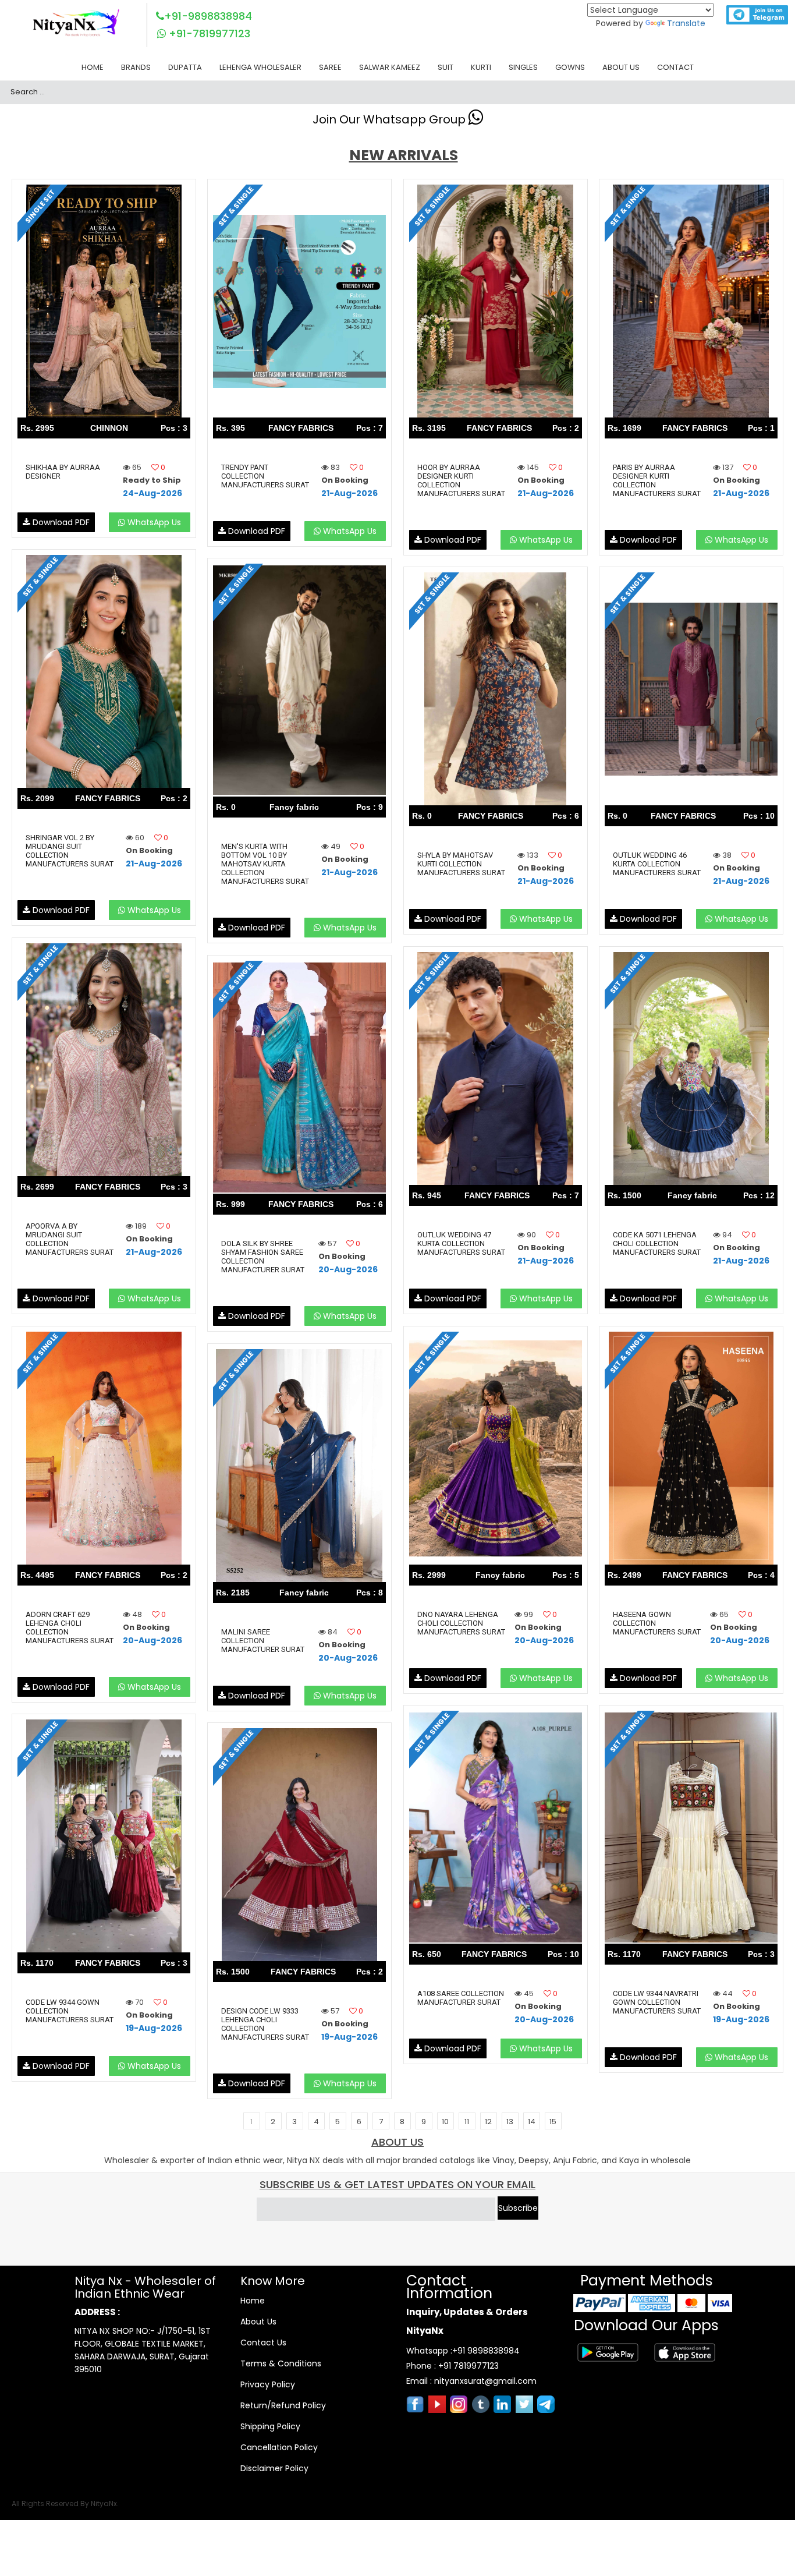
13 (510, 2122)
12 (488, 2122)
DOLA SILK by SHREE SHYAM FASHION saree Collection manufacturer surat (263, 1257)
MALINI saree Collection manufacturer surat (263, 1641)
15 (553, 2122)
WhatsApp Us (153, 522)
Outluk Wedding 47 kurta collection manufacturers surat (461, 1243)
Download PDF (60, 522)
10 (445, 2122)
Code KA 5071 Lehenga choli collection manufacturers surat (657, 1243)
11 (467, 2122)
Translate (686, 23)
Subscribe (518, 2208)
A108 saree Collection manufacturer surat (461, 1998)
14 (532, 2122)
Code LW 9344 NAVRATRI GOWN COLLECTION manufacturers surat (657, 2002)
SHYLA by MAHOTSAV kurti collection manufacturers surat (461, 864)
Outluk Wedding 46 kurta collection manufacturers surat (657, 864)
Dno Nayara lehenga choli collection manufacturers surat (461, 1623)
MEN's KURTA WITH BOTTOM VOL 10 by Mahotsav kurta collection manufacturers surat (265, 864)
